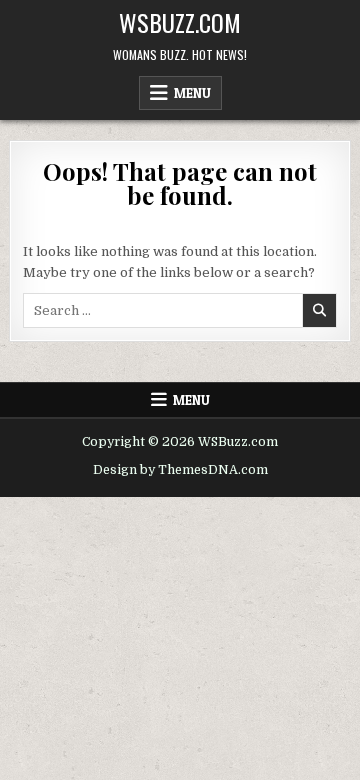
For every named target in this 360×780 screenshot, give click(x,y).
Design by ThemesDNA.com (180, 470)
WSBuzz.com (180, 22)
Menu (192, 93)
